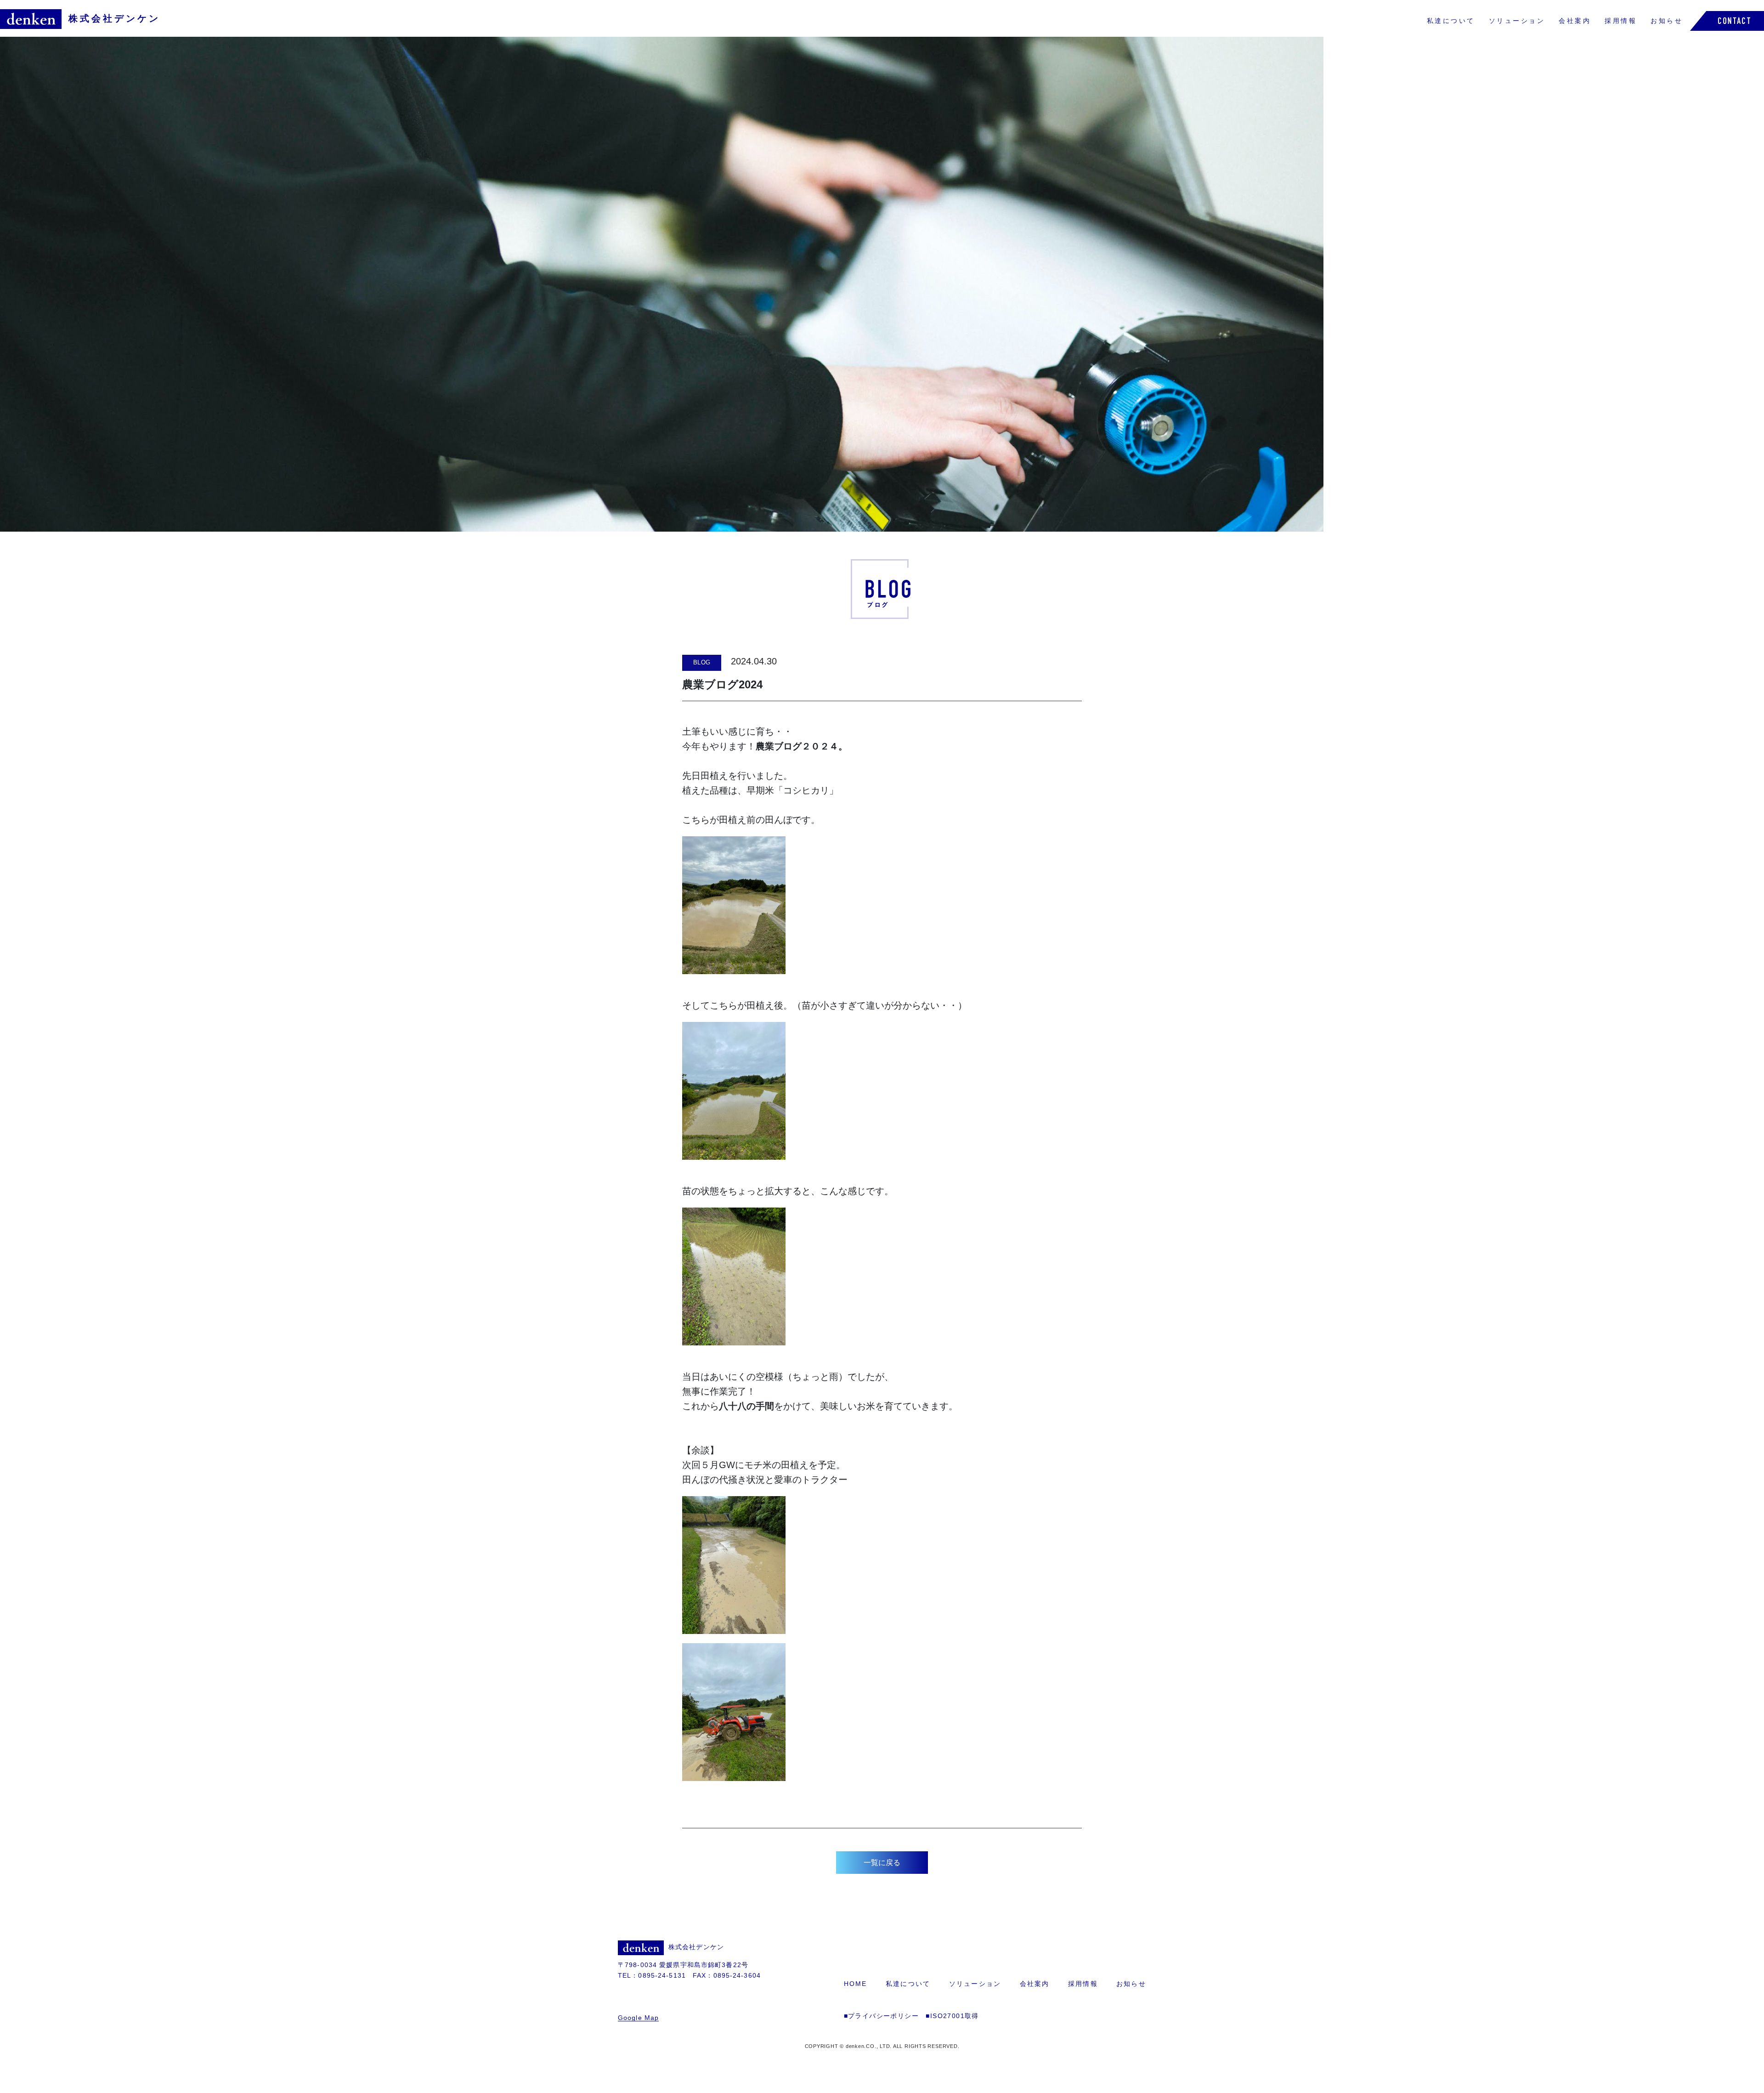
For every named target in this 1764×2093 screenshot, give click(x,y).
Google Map (638, 2018)
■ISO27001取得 (952, 2016)
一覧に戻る (882, 1863)
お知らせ (1667, 21)
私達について (1451, 21)
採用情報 (1621, 21)
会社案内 (1575, 21)
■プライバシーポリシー (881, 2016)
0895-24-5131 (662, 1975)
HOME (856, 1984)
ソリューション (1517, 21)
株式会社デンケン (114, 18)
